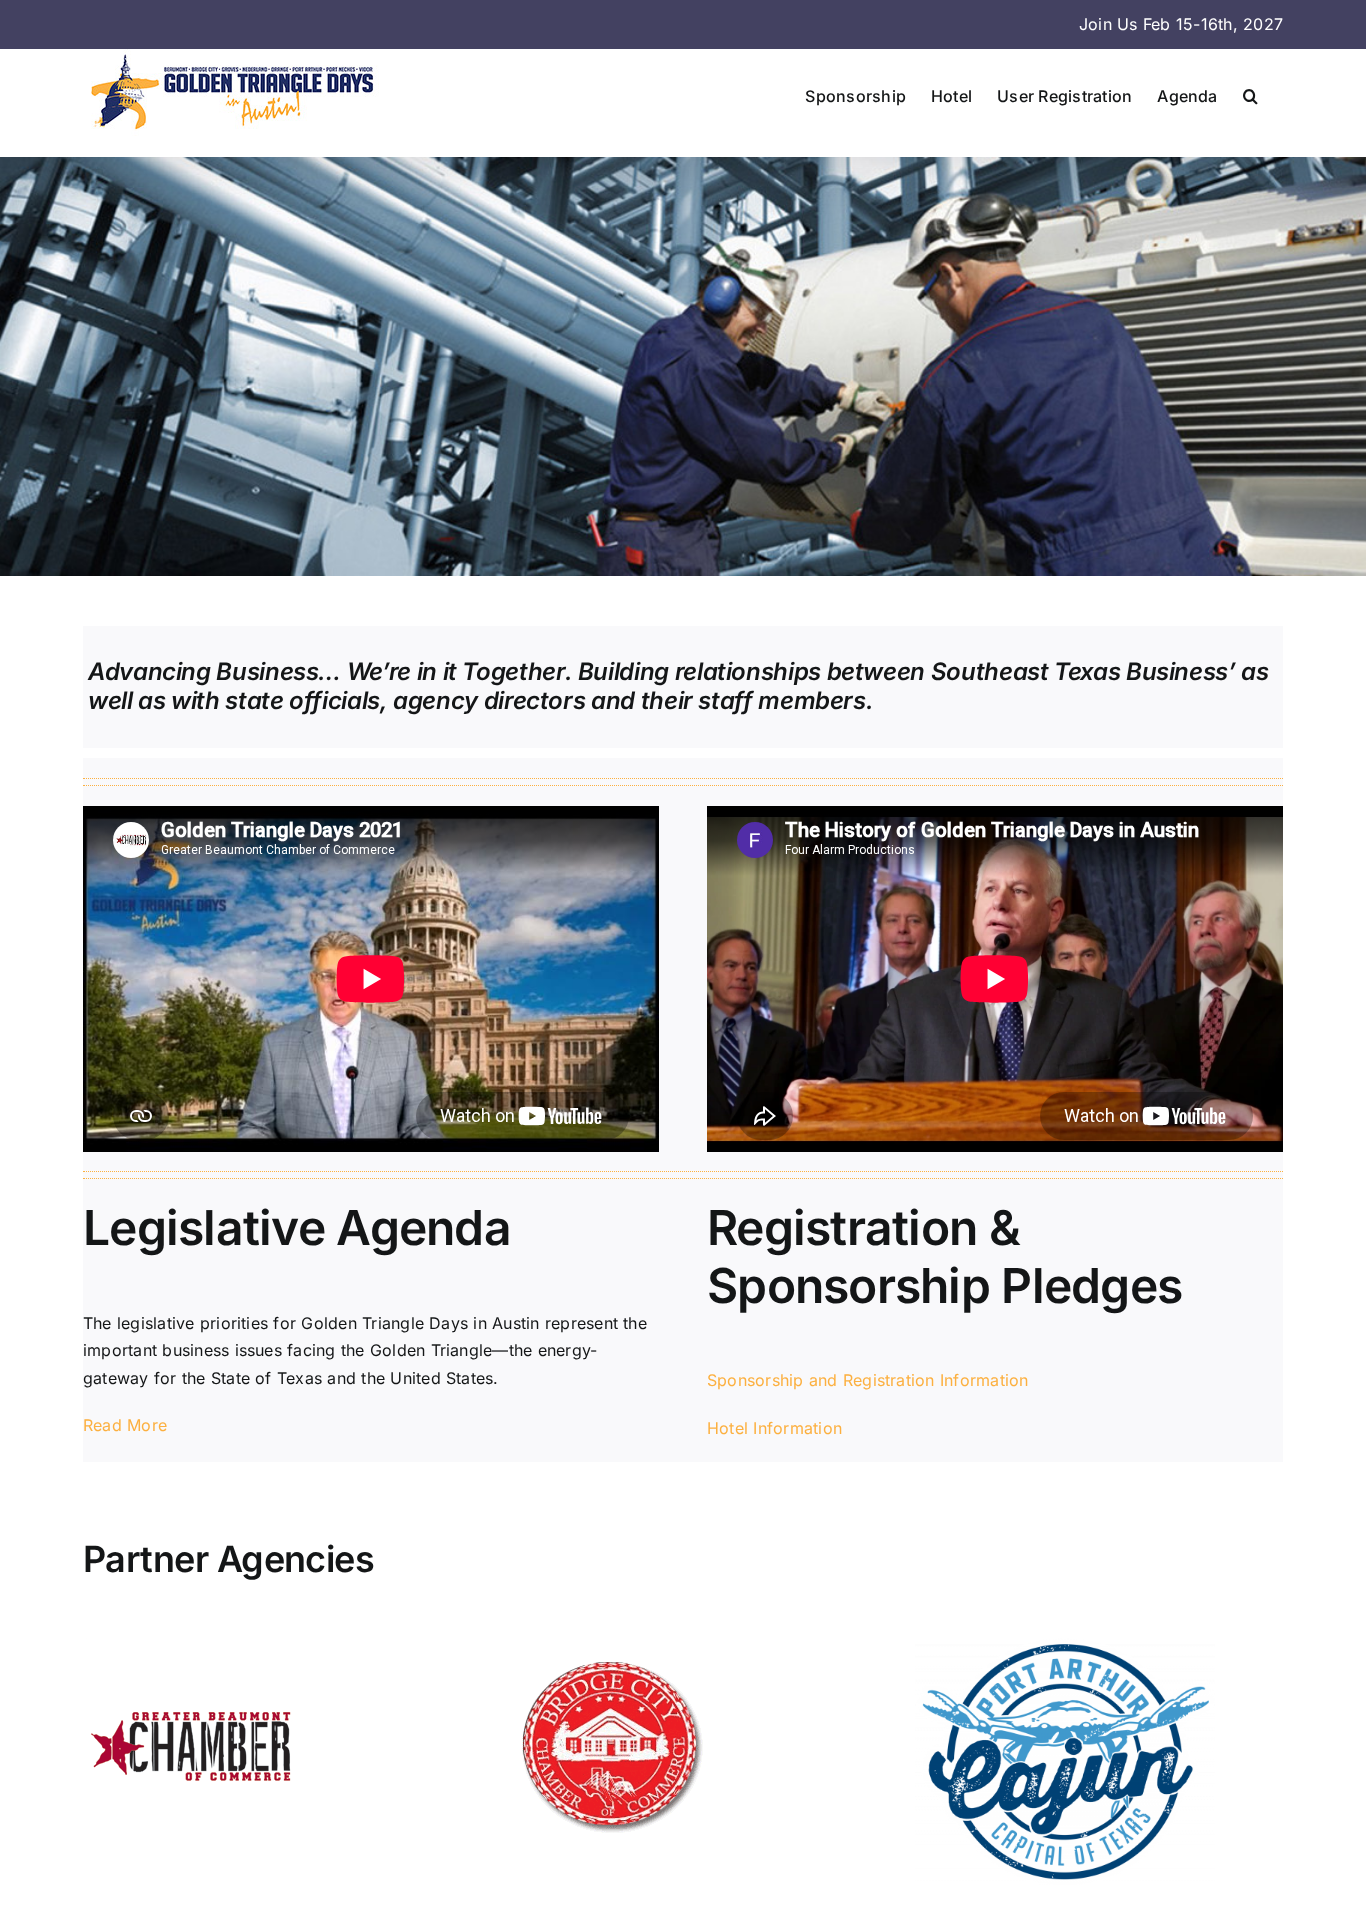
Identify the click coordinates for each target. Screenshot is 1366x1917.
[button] (1250, 96)
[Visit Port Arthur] (1065, 1646)
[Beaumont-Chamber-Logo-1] (193, 1646)
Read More (125, 1425)
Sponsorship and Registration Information (868, 1380)
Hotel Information (774, 1428)
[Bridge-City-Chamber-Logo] (609, 1646)
